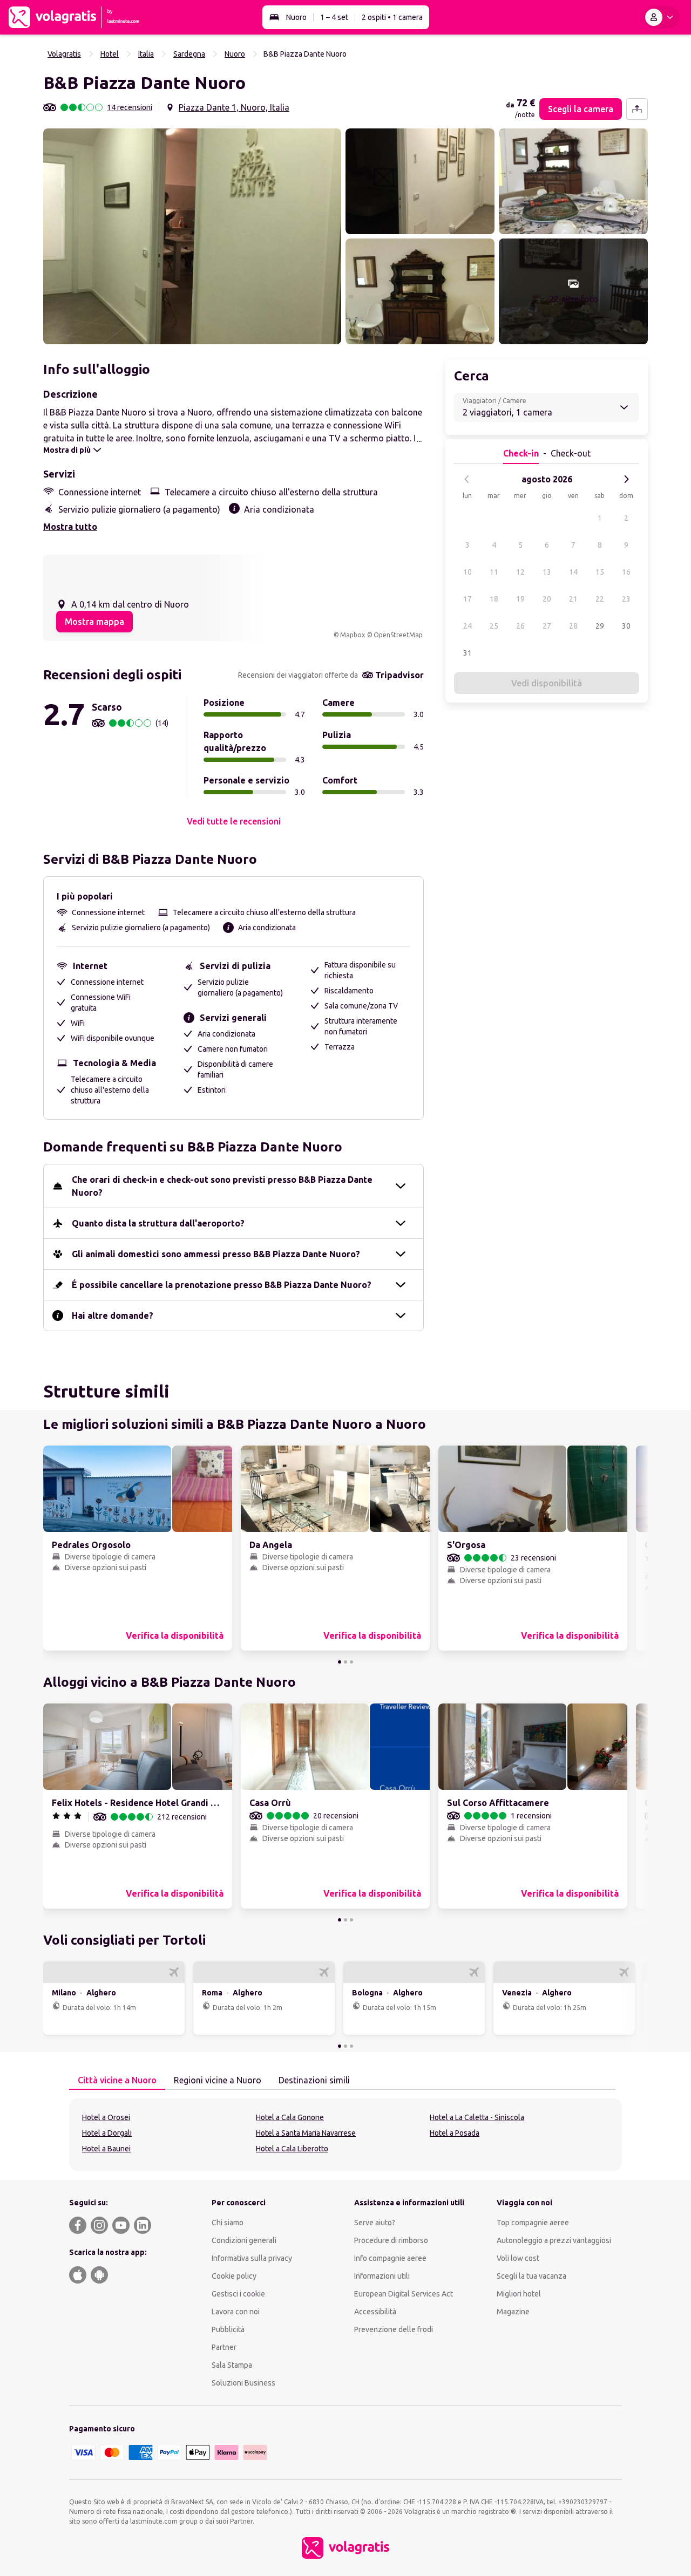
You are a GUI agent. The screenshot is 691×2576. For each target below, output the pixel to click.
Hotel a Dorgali (107, 2133)
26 (520, 626)
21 (573, 599)
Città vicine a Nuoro (117, 2080)
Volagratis (64, 54)
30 (626, 626)
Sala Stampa (232, 2365)
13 (547, 572)
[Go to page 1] (340, 1662)
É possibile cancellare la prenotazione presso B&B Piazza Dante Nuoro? (222, 1285)
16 (626, 572)
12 (520, 572)
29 (600, 626)
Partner (224, 2347)
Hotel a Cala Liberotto (292, 2149)
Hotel (110, 54)
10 (468, 572)
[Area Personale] (661, 17)
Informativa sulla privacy (252, 2258)
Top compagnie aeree (533, 2223)
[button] (192, 236)
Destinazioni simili (314, 2080)
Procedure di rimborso (391, 2240)
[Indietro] (467, 479)
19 (520, 599)
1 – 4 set (334, 17)
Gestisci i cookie (238, 2294)
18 (494, 599)
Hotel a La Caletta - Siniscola (477, 2117)
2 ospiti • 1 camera (392, 17)
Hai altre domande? (113, 1316)
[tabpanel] (345, 2135)
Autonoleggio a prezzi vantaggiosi (554, 2240)
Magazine (513, 2312)
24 (468, 626)
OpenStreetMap (398, 635)
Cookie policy (234, 2276)
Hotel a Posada (455, 2133)
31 (468, 653)
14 (573, 572)
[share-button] (637, 109)
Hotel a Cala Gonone (290, 2117)
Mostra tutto (70, 527)
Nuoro (296, 17)
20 (547, 599)
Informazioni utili (382, 2276)
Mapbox (353, 635)
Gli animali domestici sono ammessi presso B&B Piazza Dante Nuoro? (216, 1254)
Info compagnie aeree (390, 2258)
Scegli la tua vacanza (531, 2276)
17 (468, 599)
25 (494, 626)
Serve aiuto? (375, 2223)
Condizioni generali (244, 2240)
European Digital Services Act (404, 2294)
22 (600, 599)
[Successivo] (626, 479)
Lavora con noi (236, 2312)
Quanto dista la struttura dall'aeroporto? (158, 1223)
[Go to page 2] (345, 1662)
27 (547, 626)
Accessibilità (375, 2312)
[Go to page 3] (351, 1662)
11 (494, 572)
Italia (146, 54)
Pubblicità (228, 2329)
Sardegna (189, 54)
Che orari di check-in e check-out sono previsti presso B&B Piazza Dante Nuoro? (222, 1186)
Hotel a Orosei (106, 2117)
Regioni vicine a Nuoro (218, 2080)
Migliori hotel (519, 2294)
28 (573, 626)
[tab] (117, 2081)
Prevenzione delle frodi (394, 2329)
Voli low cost (518, 2258)
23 (626, 599)
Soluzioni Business (243, 2383)
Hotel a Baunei (106, 2149)
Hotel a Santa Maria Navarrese (306, 2133)
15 (600, 572)
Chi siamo (228, 2223)
